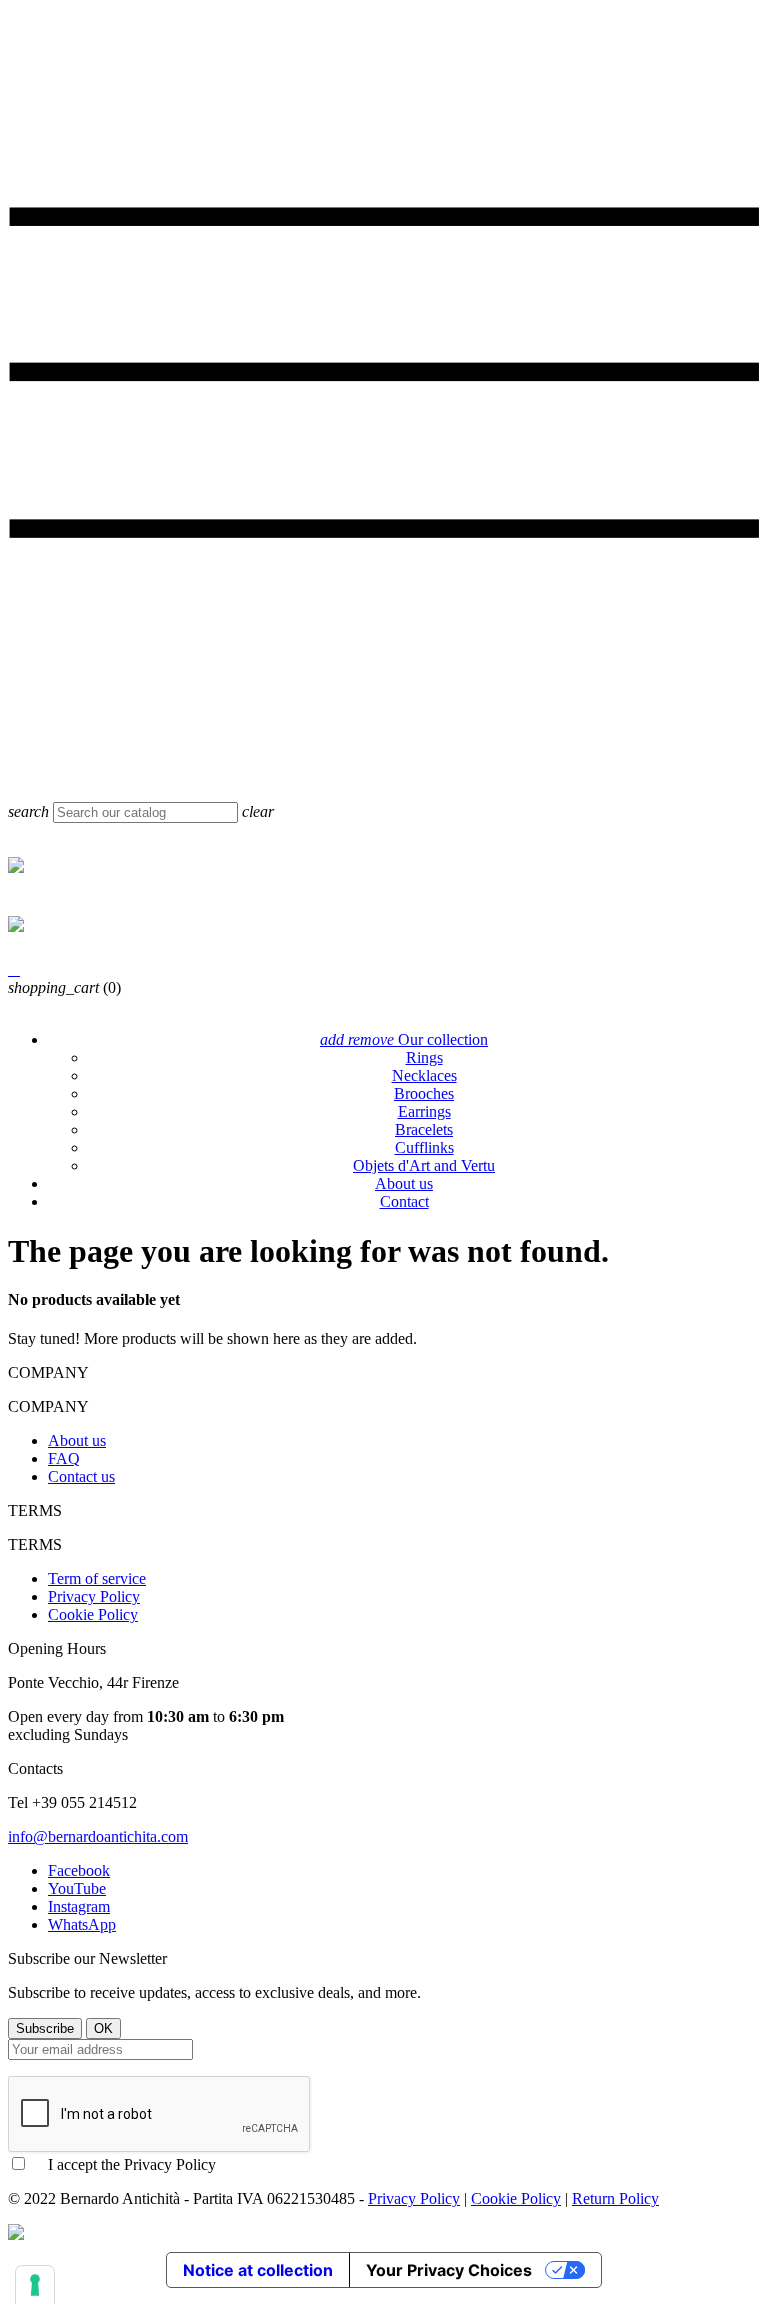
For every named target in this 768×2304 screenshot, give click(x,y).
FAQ (64, 1458)
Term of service (97, 1578)
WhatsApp (82, 1924)
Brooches (424, 1093)
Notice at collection (258, 2270)
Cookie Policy (93, 1614)
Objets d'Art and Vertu (424, 1165)
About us (404, 1183)
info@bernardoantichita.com (98, 1836)
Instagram (79, 1906)
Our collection (404, 1039)
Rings (424, 1057)
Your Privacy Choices (449, 2270)
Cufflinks (424, 1147)
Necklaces (424, 1075)
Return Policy (615, 2198)
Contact (404, 1201)
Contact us (81, 1476)
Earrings (424, 1111)
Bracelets (424, 1129)
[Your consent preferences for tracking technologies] (35, 2285)
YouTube (77, 1888)
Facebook (79, 1870)
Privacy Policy (94, 1596)
